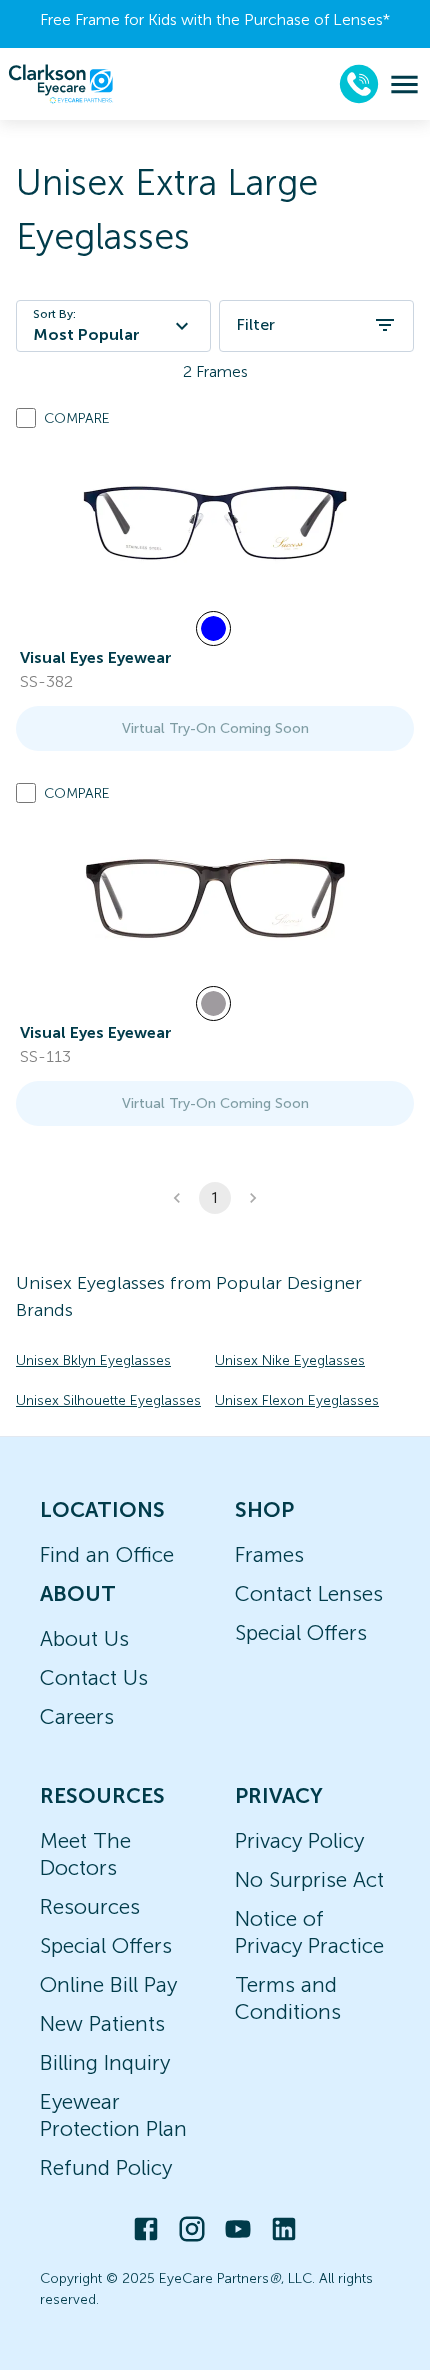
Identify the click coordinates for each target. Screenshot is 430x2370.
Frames (269, 1554)
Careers (77, 1716)
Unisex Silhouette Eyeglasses (108, 1400)
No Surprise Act (309, 1879)
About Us (84, 1638)
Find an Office (107, 1554)
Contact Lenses (309, 1593)
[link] (215, 523)
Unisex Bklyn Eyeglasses (93, 1360)
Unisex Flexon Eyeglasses (297, 1400)
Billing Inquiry (105, 2062)
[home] (61, 84)
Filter (255, 324)
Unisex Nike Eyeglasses (290, 1360)
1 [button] (215, 1198)
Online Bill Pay (108, 1984)
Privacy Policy (299, 1840)
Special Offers (301, 1632)
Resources (90, 1906)
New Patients (102, 2023)
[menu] (404, 84)
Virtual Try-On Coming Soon (215, 728)
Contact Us (94, 1677)
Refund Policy (106, 2167)
